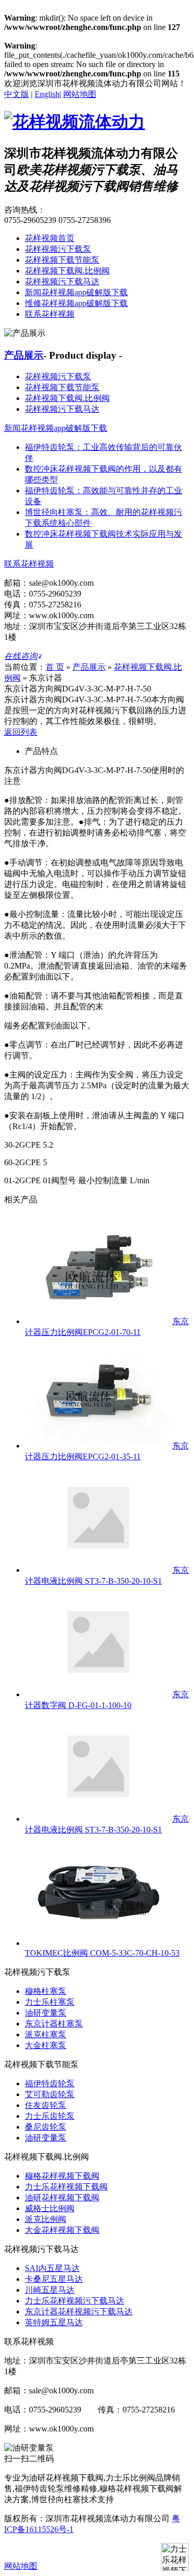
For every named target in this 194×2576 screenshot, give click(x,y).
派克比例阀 (46, 2219)
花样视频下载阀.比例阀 (67, 271)
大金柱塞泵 (46, 2045)
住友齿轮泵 (46, 2105)
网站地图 (80, 94)
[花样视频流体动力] (74, 122)
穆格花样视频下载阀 (62, 2176)
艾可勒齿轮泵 (50, 2094)
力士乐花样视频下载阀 (66, 2187)
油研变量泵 (46, 2013)
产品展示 (24, 355)
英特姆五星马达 (54, 2322)
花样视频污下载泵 (58, 249)
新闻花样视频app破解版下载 (76, 292)
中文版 (17, 94)
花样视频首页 (50, 238)
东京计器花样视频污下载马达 (79, 2312)
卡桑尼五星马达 (54, 2279)
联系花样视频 (50, 314)
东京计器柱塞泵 (54, 2024)
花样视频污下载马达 (62, 281)
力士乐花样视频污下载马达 (74, 2301)
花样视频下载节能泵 (62, 260)
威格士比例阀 (50, 2208)
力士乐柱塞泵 (50, 2002)
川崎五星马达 (50, 2290)
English (47, 94)
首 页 (55, 667)
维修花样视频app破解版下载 (76, 303)
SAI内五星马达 (52, 2268)
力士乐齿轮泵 (50, 2116)
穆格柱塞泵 (46, 1991)
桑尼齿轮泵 (46, 2127)
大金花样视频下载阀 (62, 2230)
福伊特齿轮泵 (50, 2083)
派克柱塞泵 (46, 2034)
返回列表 (21, 732)
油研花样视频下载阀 (62, 2197)
